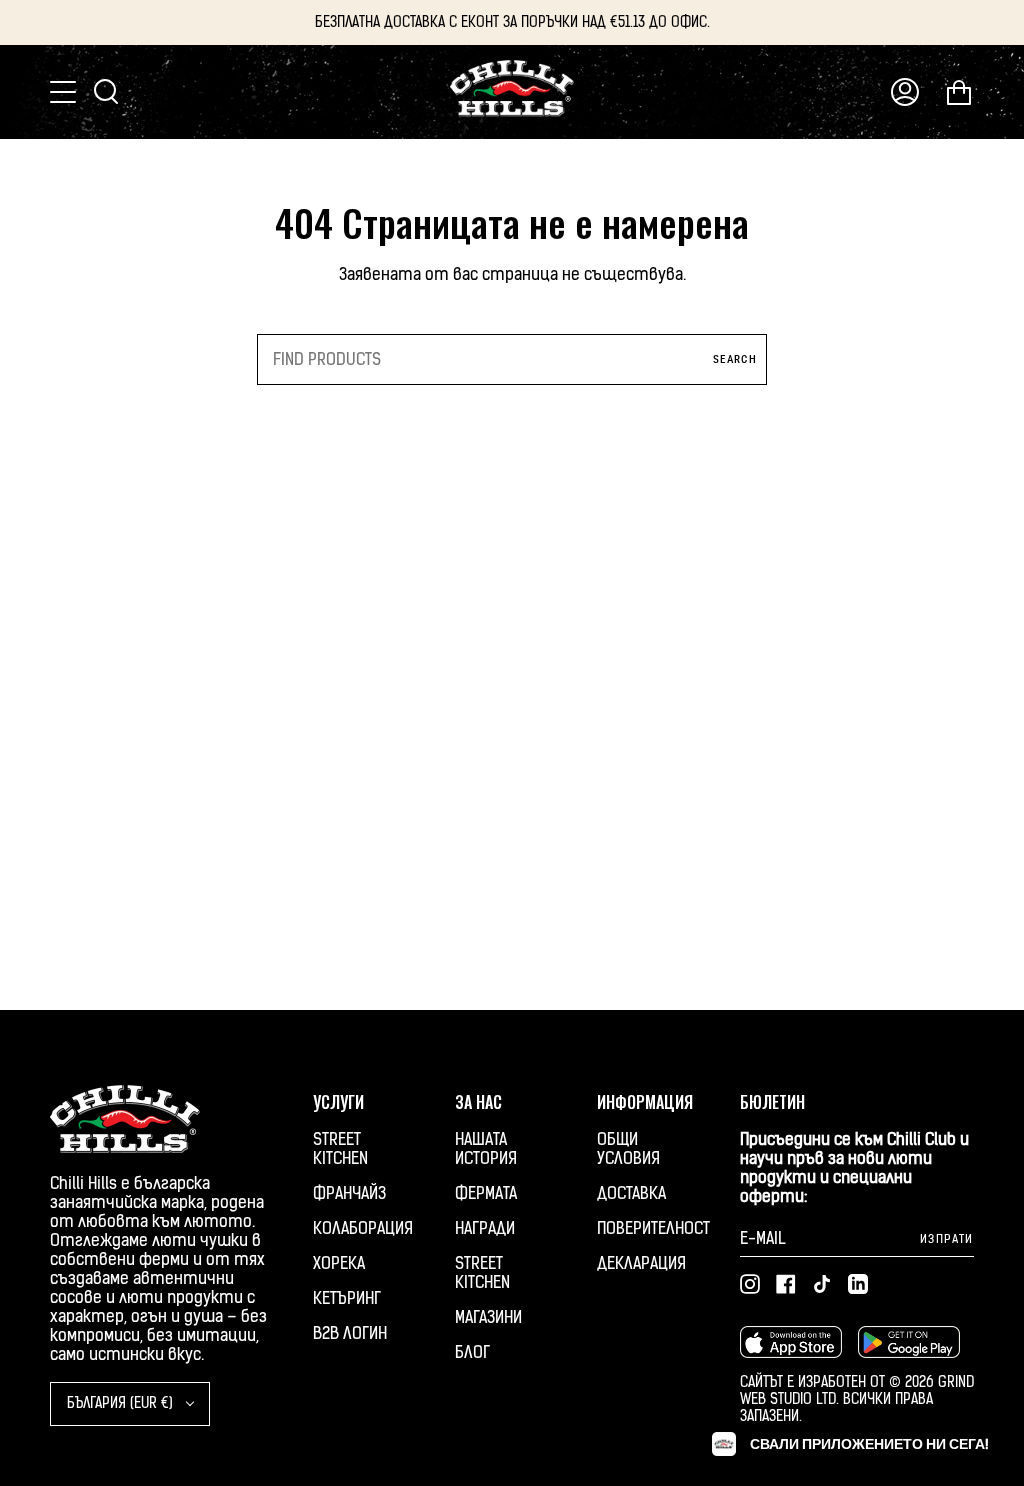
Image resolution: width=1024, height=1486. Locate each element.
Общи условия (628, 1149)
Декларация (641, 1263)
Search (735, 359)
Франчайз (349, 1193)
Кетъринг (347, 1298)
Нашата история (486, 1149)
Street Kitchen (340, 1149)
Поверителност (653, 1228)
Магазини (488, 1317)
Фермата (486, 1193)
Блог (472, 1352)
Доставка (631, 1193)
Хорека (339, 1263)
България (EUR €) (122, 1403)
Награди (485, 1228)
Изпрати (947, 1239)
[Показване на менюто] (65, 92)
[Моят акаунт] (905, 92)
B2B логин (350, 1333)
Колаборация (363, 1228)
